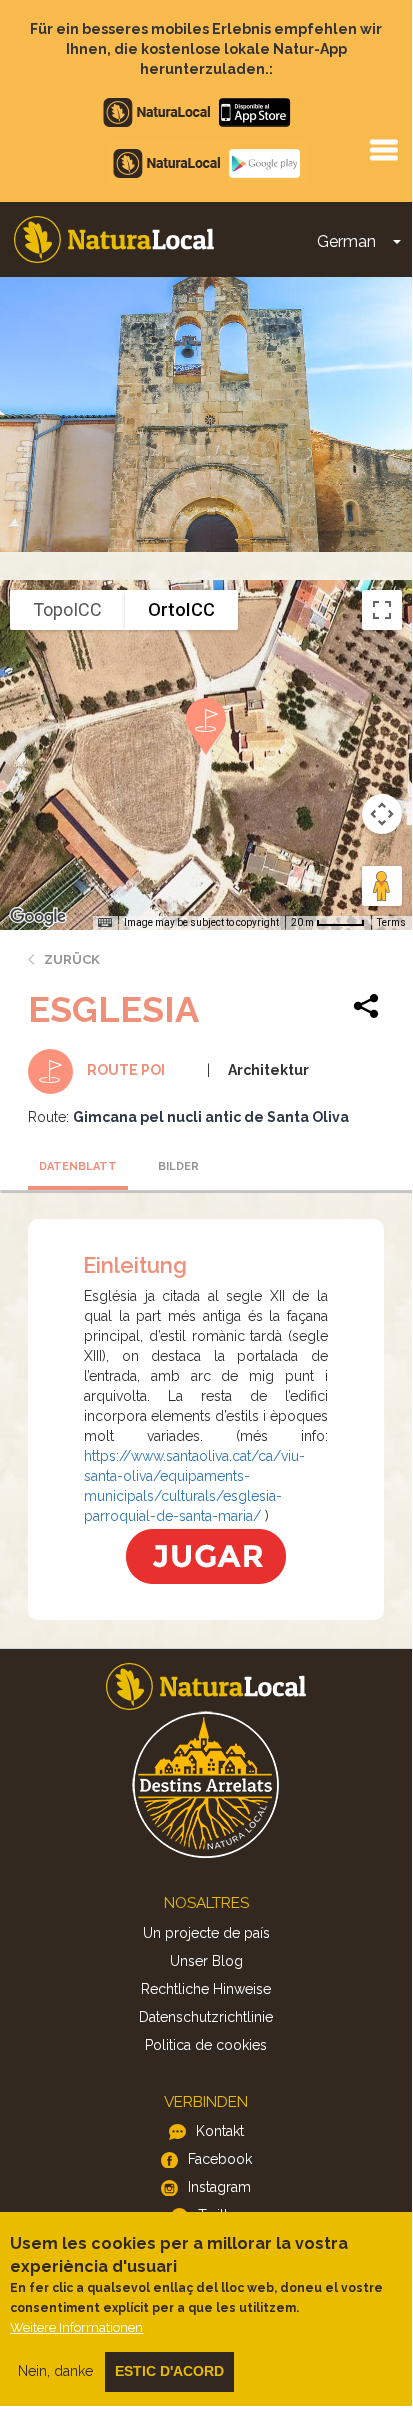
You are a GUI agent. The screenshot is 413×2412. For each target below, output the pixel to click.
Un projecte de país (206, 1933)
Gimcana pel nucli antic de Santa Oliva (211, 1117)
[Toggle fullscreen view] (382, 610)
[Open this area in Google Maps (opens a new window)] (38, 917)
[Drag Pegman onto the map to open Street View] (382, 886)
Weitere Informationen (76, 2327)
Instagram (219, 2187)
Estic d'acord (169, 2371)
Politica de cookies (206, 2045)
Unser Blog (206, 1961)
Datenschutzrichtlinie (206, 2017)
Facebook (220, 2159)
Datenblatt (78, 1166)
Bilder (178, 1166)
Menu (383, 149)
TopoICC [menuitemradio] (67, 609)
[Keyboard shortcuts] (105, 923)
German (346, 241)
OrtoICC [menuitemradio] (181, 609)
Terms (391, 922)
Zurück (72, 959)
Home (114, 239)
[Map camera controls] (382, 814)
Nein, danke (55, 2371)
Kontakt (220, 2131)
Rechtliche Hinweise (206, 1989)
